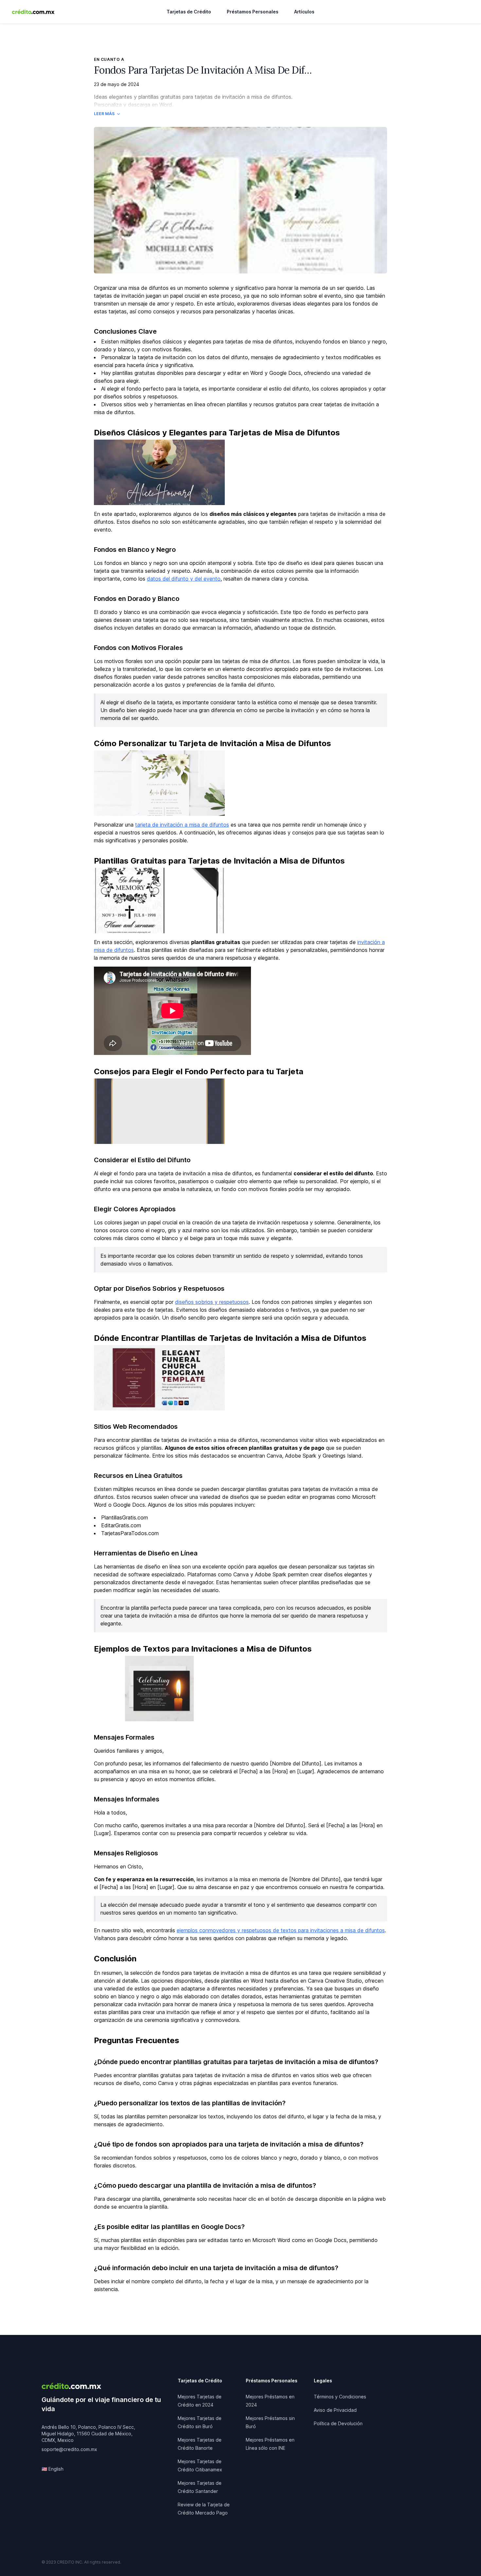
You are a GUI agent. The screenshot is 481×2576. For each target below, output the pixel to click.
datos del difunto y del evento (184, 579)
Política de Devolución (338, 2423)
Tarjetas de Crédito (189, 12)
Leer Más (104, 114)
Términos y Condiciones (340, 2397)
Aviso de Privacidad (335, 2410)
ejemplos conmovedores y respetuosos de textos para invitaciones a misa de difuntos (281, 1930)
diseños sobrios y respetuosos (212, 1302)
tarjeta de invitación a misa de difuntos (182, 825)
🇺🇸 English (53, 2469)
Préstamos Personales (253, 12)
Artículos (304, 12)
